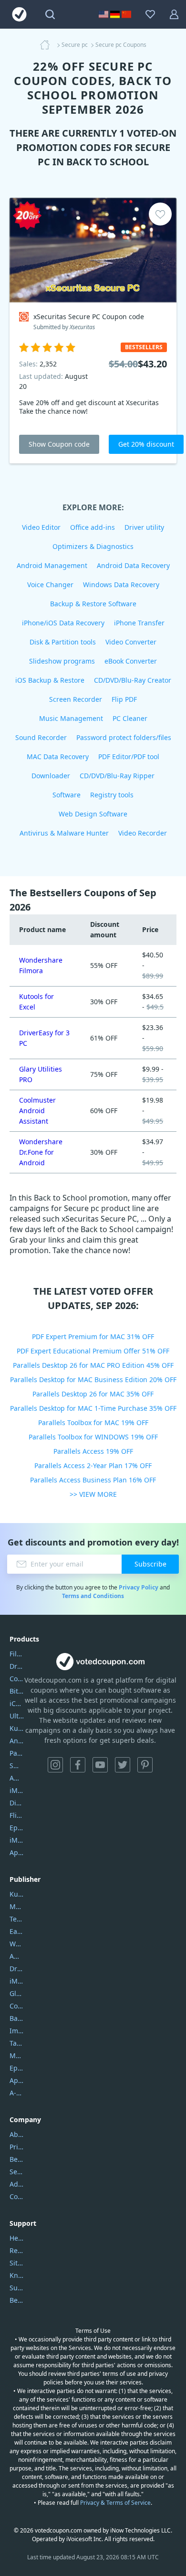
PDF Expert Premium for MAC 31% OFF (93, 1336)
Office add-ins (93, 527)
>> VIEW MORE (93, 1494)
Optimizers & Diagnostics (93, 546)
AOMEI (17, 1956)
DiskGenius (17, 1803)
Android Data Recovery (133, 565)
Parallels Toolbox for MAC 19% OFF (93, 1422)
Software (67, 795)
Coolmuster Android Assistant (37, 1111)
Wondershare (17, 1944)
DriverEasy (17, 1666)
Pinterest (145, 1765)
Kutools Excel (17, 1728)
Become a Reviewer (17, 2300)
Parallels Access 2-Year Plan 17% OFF (93, 1465)
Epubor (17, 2068)
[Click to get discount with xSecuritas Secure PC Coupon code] (93, 250)
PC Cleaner (130, 718)
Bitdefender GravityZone (17, 1691)
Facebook (78, 1765)
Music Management (71, 718)
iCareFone (17, 1703)
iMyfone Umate (17, 1790)
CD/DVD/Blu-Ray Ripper (117, 776)
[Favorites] (150, 14)
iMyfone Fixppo (17, 1840)
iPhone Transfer (139, 623)
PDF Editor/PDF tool (129, 757)
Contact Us (17, 2196)
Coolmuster (17, 1679)
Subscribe (150, 1564)
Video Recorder (143, 833)
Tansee (17, 2043)
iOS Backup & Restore (50, 680)
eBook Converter (131, 661)
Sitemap (17, 2263)
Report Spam (17, 2250)
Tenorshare (17, 1919)
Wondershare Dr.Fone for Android (41, 1152)
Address (17, 2184)
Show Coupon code (59, 444)
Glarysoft (17, 1993)
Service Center (17, 2172)
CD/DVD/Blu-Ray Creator (133, 680)
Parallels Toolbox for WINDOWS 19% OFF (93, 1437)
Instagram (55, 1765)
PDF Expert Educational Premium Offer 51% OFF (93, 1351)
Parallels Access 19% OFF (93, 1451)
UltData (17, 1716)
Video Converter (131, 642)
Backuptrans (17, 2018)
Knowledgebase (17, 2275)
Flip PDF (124, 699)
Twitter (123, 1765)
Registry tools (112, 795)
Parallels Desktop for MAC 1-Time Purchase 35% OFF (93, 1408)
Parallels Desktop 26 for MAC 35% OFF (93, 1394)
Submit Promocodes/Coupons (17, 2288)
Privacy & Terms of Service (115, 2503)
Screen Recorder (76, 699)
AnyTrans (17, 1741)
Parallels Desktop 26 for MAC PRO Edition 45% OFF (93, 1365)
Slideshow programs (62, 661)
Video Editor (41, 527)
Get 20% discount (146, 444)
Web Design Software (93, 814)
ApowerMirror (17, 1852)
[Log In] (174, 14)
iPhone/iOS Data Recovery (63, 623)
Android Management (52, 565)
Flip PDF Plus (17, 1815)
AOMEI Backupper (17, 1778)
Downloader (51, 776)
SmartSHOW (17, 1766)
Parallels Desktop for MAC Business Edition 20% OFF (93, 1379)
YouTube (100, 1765)
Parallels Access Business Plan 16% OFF (93, 1480)
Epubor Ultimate (17, 1828)
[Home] (48, 45)
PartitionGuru (17, 1753)
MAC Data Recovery (58, 757)
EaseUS (17, 1931)
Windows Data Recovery (121, 585)
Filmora (17, 1654)
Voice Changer (50, 585)
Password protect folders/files (124, 737)
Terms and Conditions (93, 1596)
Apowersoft (17, 2080)
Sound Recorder (41, 737)
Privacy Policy (139, 1587)
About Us (17, 2134)
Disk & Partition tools (63, 642)
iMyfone (17, 1981)
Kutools (17, 1894)
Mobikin (17, 2055)
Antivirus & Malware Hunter (64, 833)
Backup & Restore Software (93, 604)
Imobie (17, 2031)
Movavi (17, 1906)
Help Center (17, 2238)
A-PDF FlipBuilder (17, 2093)
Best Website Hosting (17, 2159)
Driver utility (144, 527)
